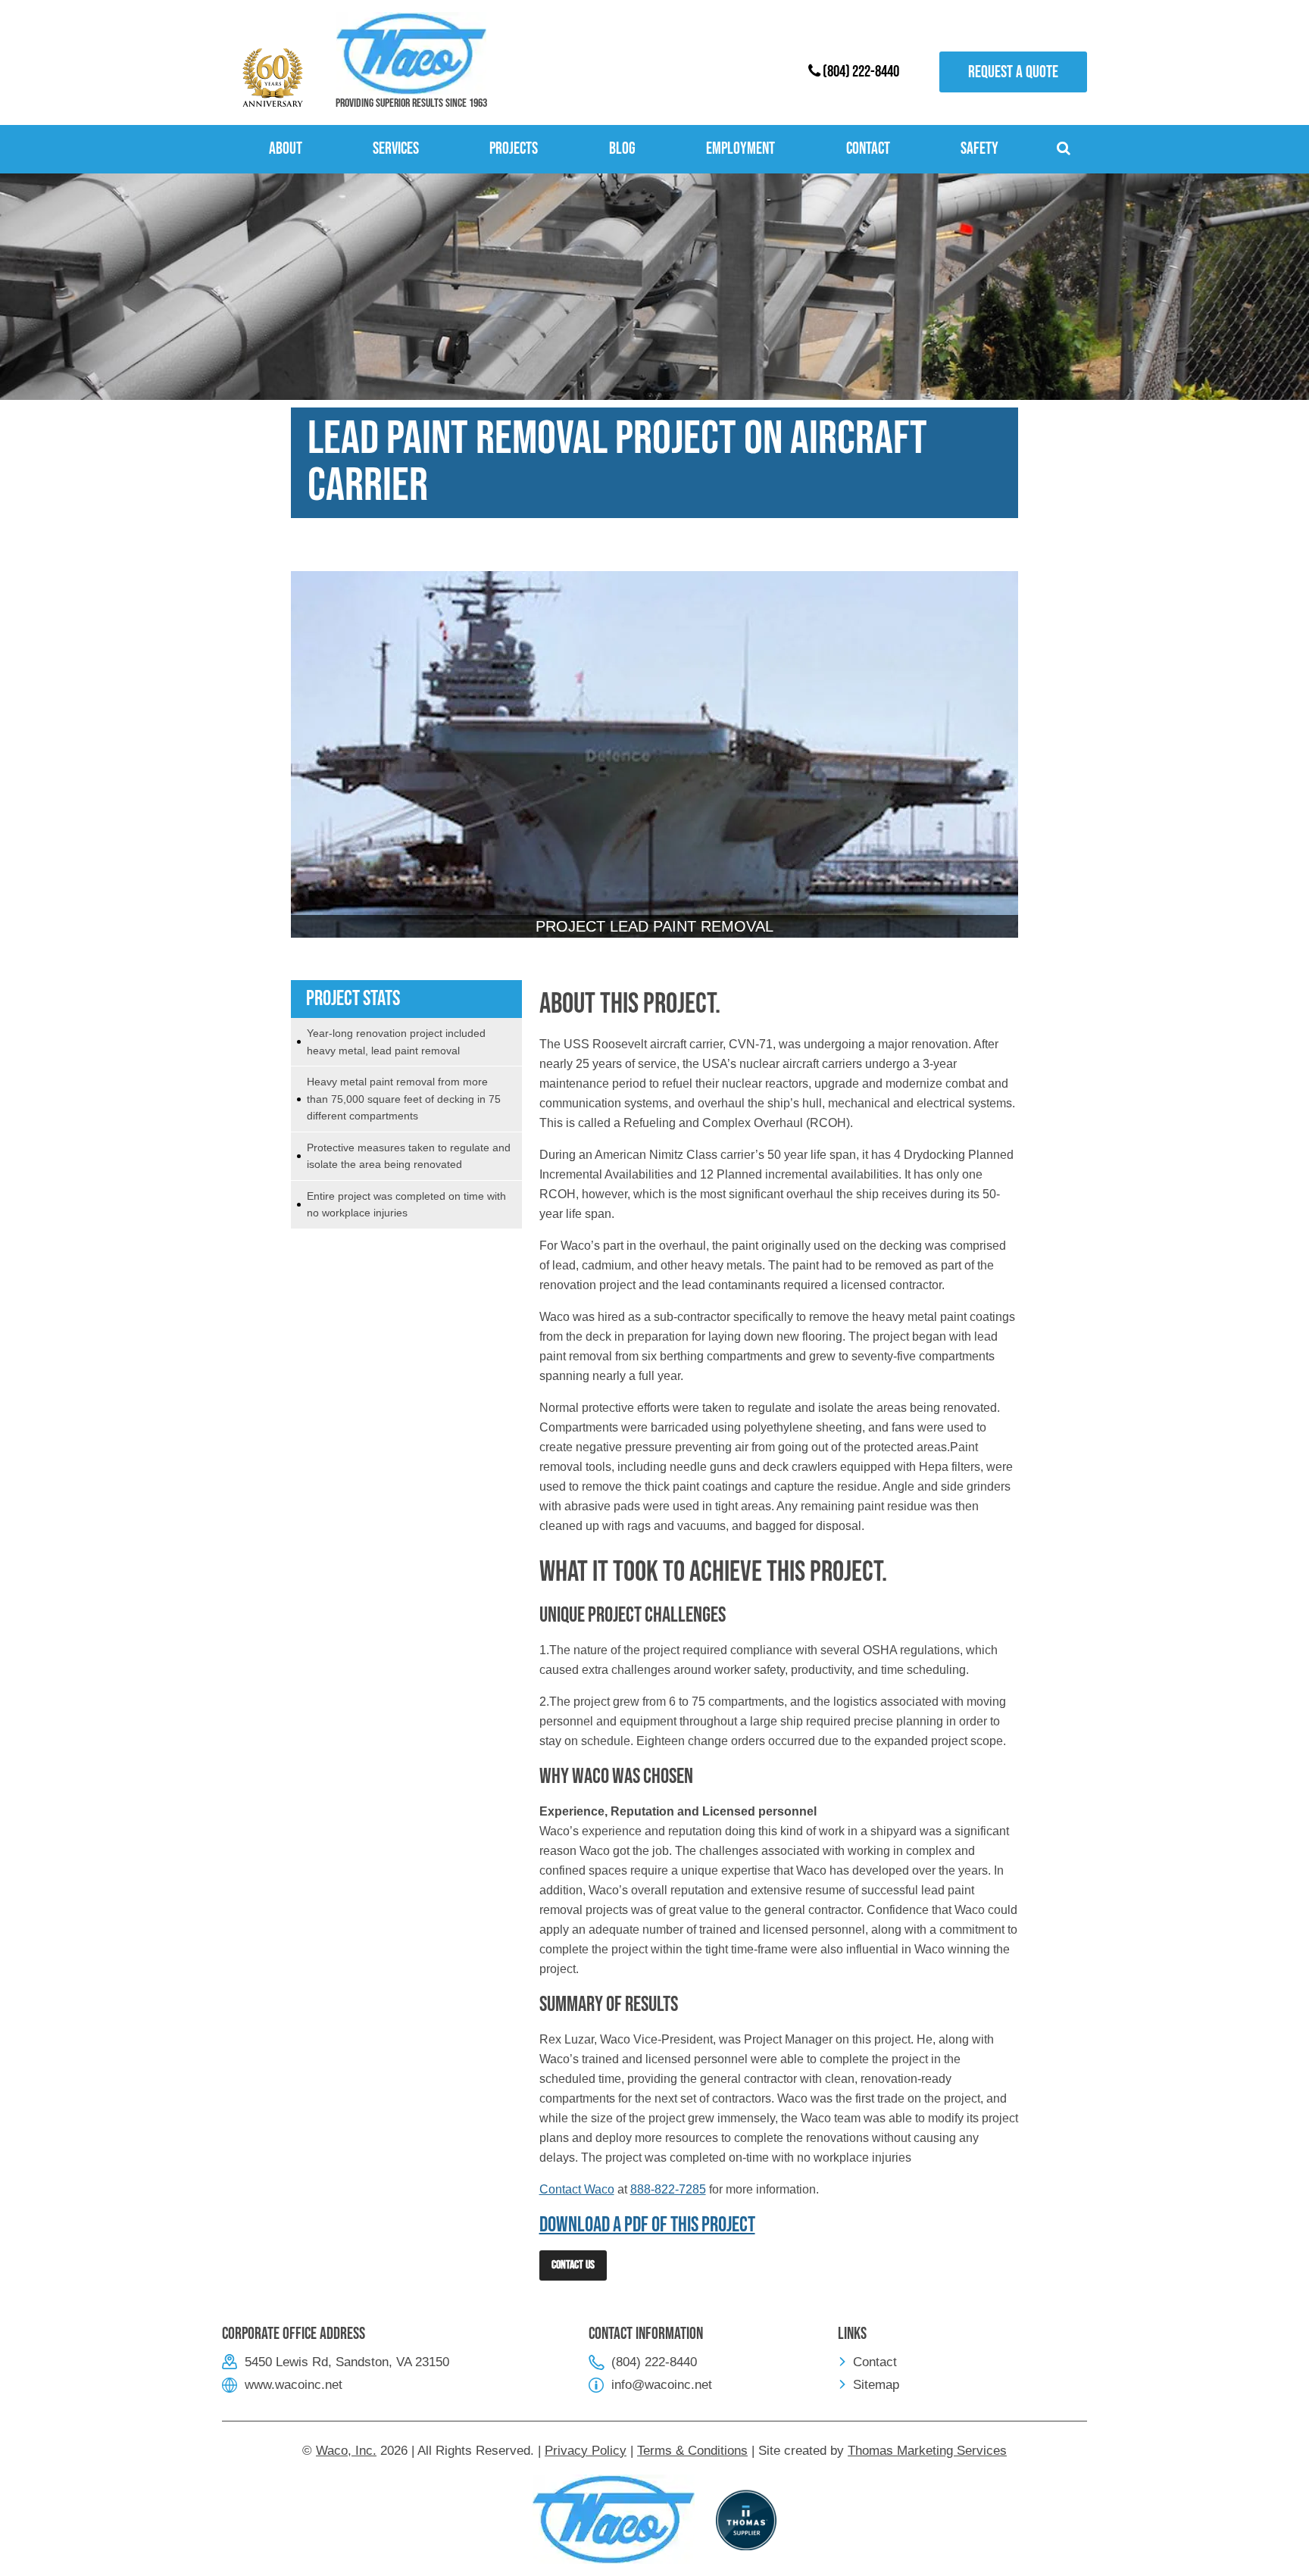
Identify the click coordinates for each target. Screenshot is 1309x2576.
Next (995, 780)
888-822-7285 (668, 2189)
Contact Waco (577, 2189)
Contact (875, 2362)
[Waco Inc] (411, 53)
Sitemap (876, 2385)
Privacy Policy (586, 2451)
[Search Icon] (1066, 149)
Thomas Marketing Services (927, 2451)
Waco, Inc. (346, 2451)
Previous (314, 780)
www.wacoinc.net (294, 2385)
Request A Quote (1013, 72)
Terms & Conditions (692, 2451)
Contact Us (573, 2265)
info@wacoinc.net (662, 2385)
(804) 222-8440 (860, 72)
